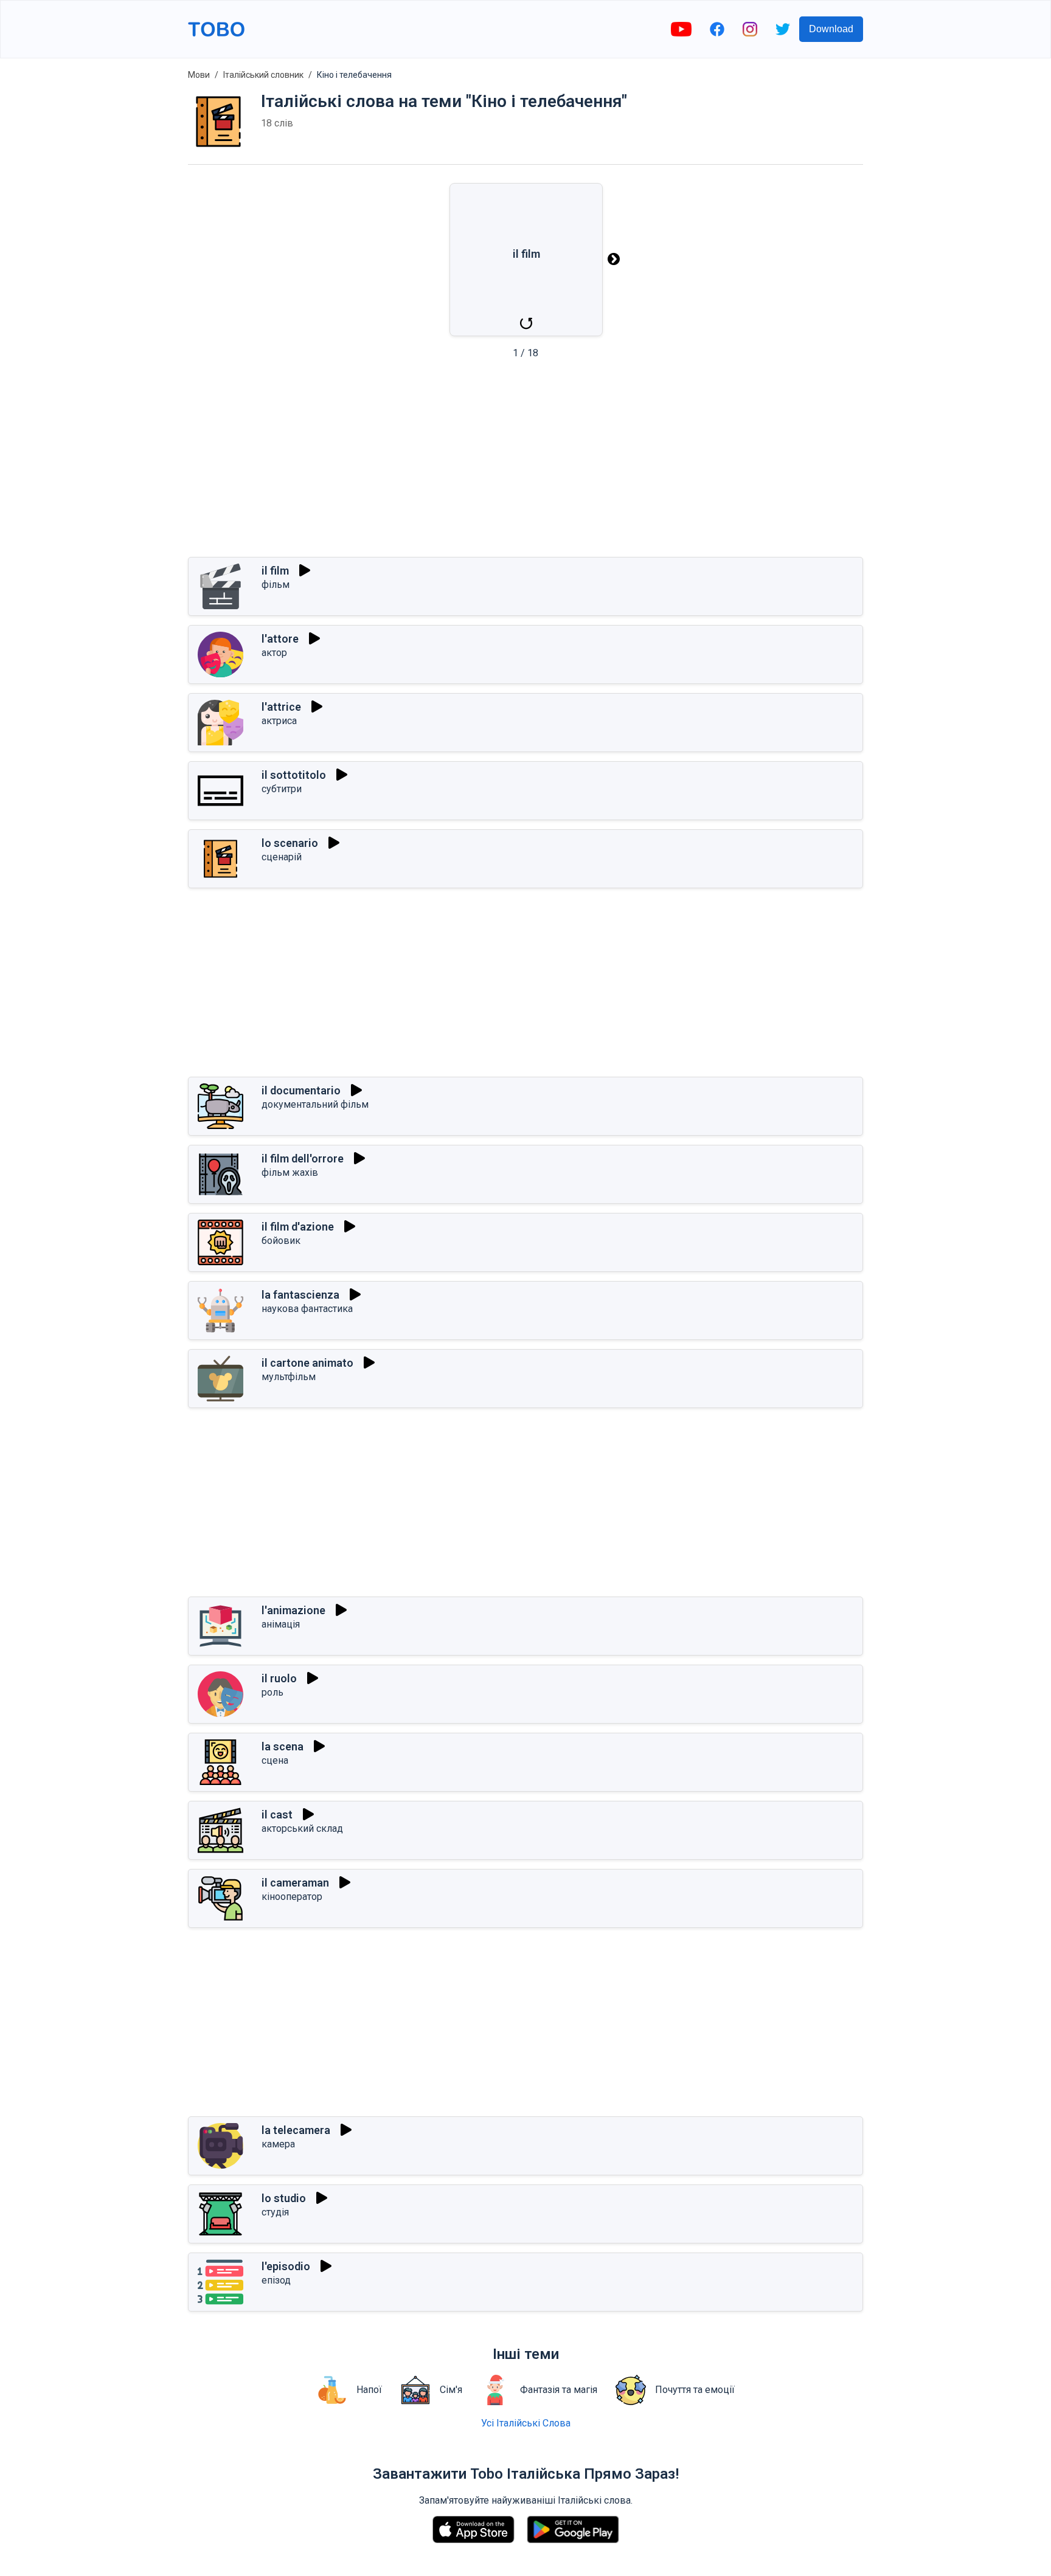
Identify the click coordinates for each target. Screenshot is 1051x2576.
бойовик (281, 1241)
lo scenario (290, 843)
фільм (276, 585)
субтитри (282, 789)
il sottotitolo (294, 775)
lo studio (284, 2198)
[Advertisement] (525, 462)
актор (274, 653)
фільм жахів (290, 1172)
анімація (281, 1624)
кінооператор (292, 1897)
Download (831, 29)
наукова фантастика (307, 1309)
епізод (276, 2280)
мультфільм (289, 1377)
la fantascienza (300, 1295)
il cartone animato (307, 1363)
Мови (199, 75)
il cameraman (295, 1883)
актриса (279, 721)
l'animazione (293, 1610)
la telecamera (296, 2130)
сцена (275, 1760)
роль (272, 1692)
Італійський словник (263, 75)
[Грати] (305, 570)
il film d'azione (298, 1227)
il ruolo (279, 1678)
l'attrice (281, 707)
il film (275, 571)
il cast (277, 1815)
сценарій (282, 857)
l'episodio (286, 2266)
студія (275, 2212)
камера (278, 2144)
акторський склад (302, 1828)
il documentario (301, 1090)
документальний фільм (315, 1104)
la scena (283, 1746)
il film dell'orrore (303, 1159)
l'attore (280, 639)
